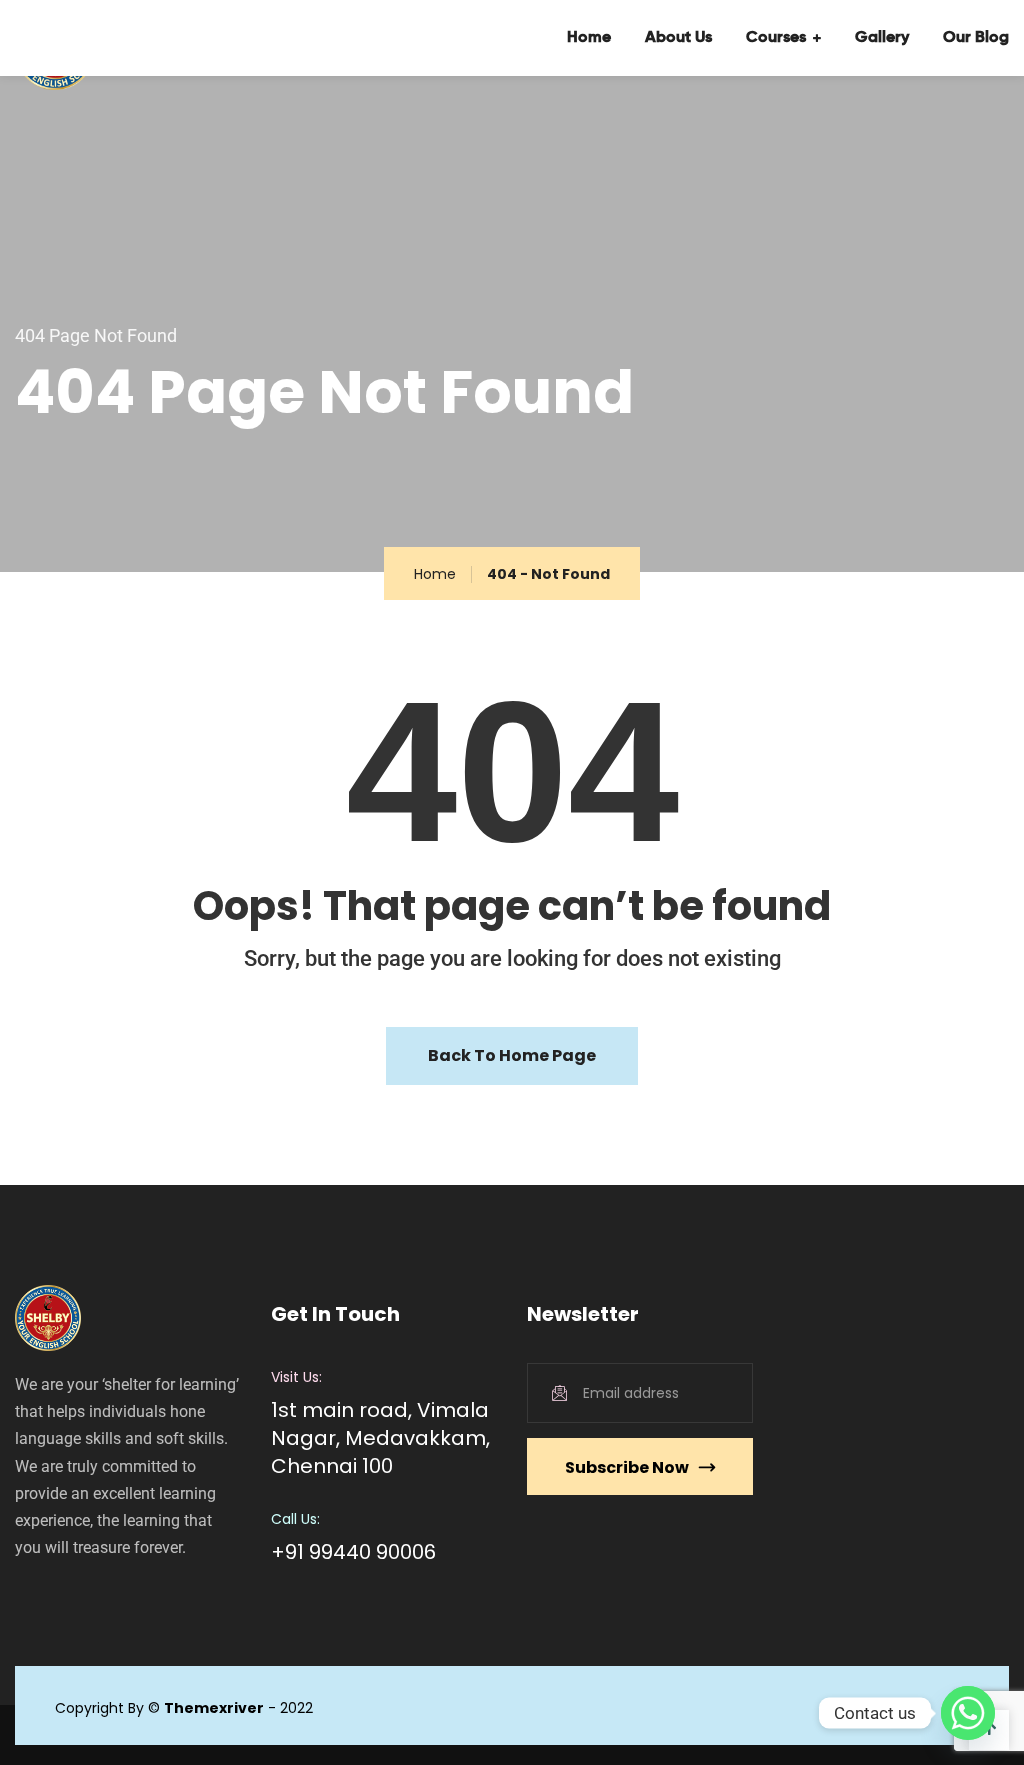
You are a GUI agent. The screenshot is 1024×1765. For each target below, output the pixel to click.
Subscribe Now (627, 1467)
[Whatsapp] (968, 1713)
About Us (678, 38)
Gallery (882, 38)
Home (589, 38)
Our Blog (976, 38)
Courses (776, 38)
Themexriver (214, 1708)
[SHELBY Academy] (81, 38)
